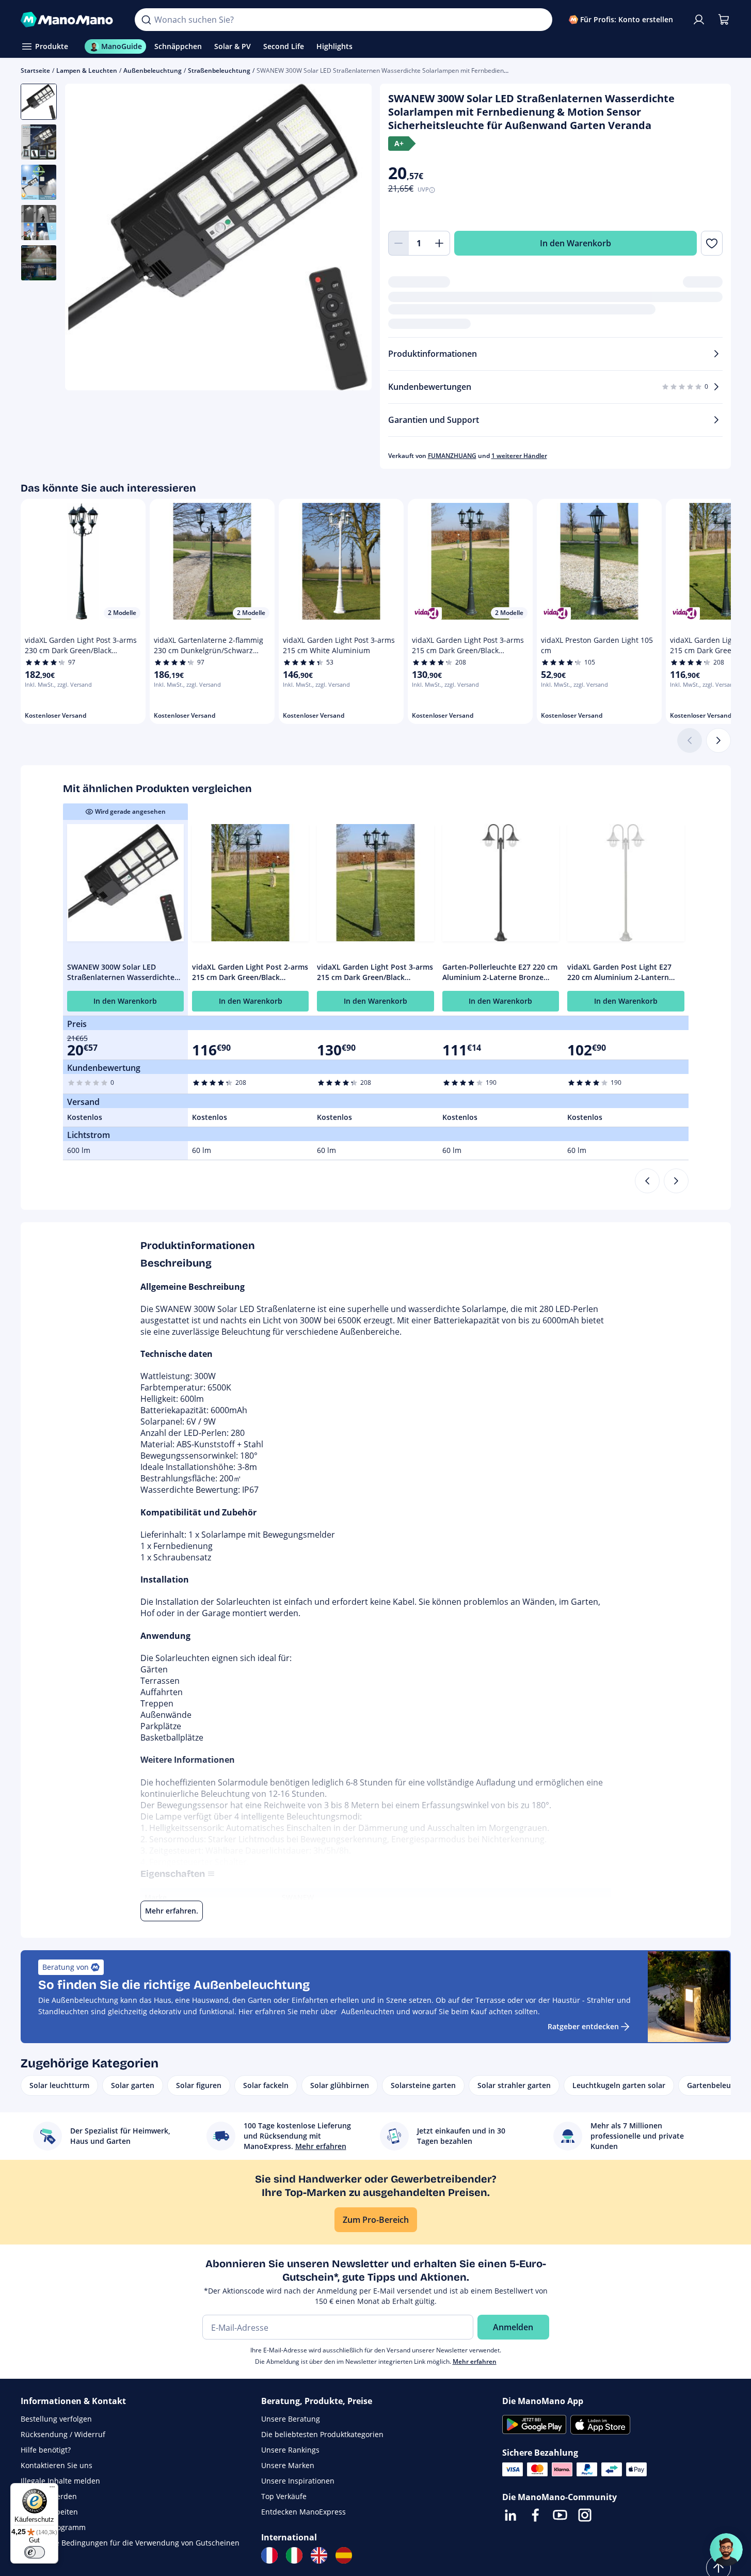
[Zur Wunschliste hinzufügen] (712, 243)
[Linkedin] (510, 2515)
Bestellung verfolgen (56, 2419)
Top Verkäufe (284, 2496)
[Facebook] (535, 2515)
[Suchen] (146, 20)
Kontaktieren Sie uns (57, 2465)
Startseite (35, 70)
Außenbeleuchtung (153, 70)
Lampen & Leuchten (87, 70)
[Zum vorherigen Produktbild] (86, 239)
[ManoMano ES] (344, 2555)
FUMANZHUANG (452, 456)
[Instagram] (585, 2515)
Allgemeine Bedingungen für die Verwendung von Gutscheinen (130, 2543)
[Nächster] (718, 740)
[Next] (676, 1181)
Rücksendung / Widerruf (63, 2434)
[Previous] (647, 1181)
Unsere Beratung (291, 2419)
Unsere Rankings (290, 2450)
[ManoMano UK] (319, 2555)
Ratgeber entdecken (583, 2026)
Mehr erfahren (475, 2361)
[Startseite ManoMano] (70, 20)
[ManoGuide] (726, 2550)
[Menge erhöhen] (440, 243)
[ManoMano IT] (294, 2555)
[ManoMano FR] (269, 2555)
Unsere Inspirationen (298, 2481)
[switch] (35, 2552)
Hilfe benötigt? (46, 2450)
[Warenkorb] (724, 20)
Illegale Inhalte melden (60, 2481)
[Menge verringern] (398, 243)
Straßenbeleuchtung (219, 70)
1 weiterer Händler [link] (519, 456)
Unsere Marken (288, 2465)
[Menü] (52, 2489)
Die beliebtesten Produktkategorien (322, 2434)
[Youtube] (560, 2515)
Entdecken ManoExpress (303, 2512)
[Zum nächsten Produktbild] (351, 239)
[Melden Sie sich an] (699, 20)
